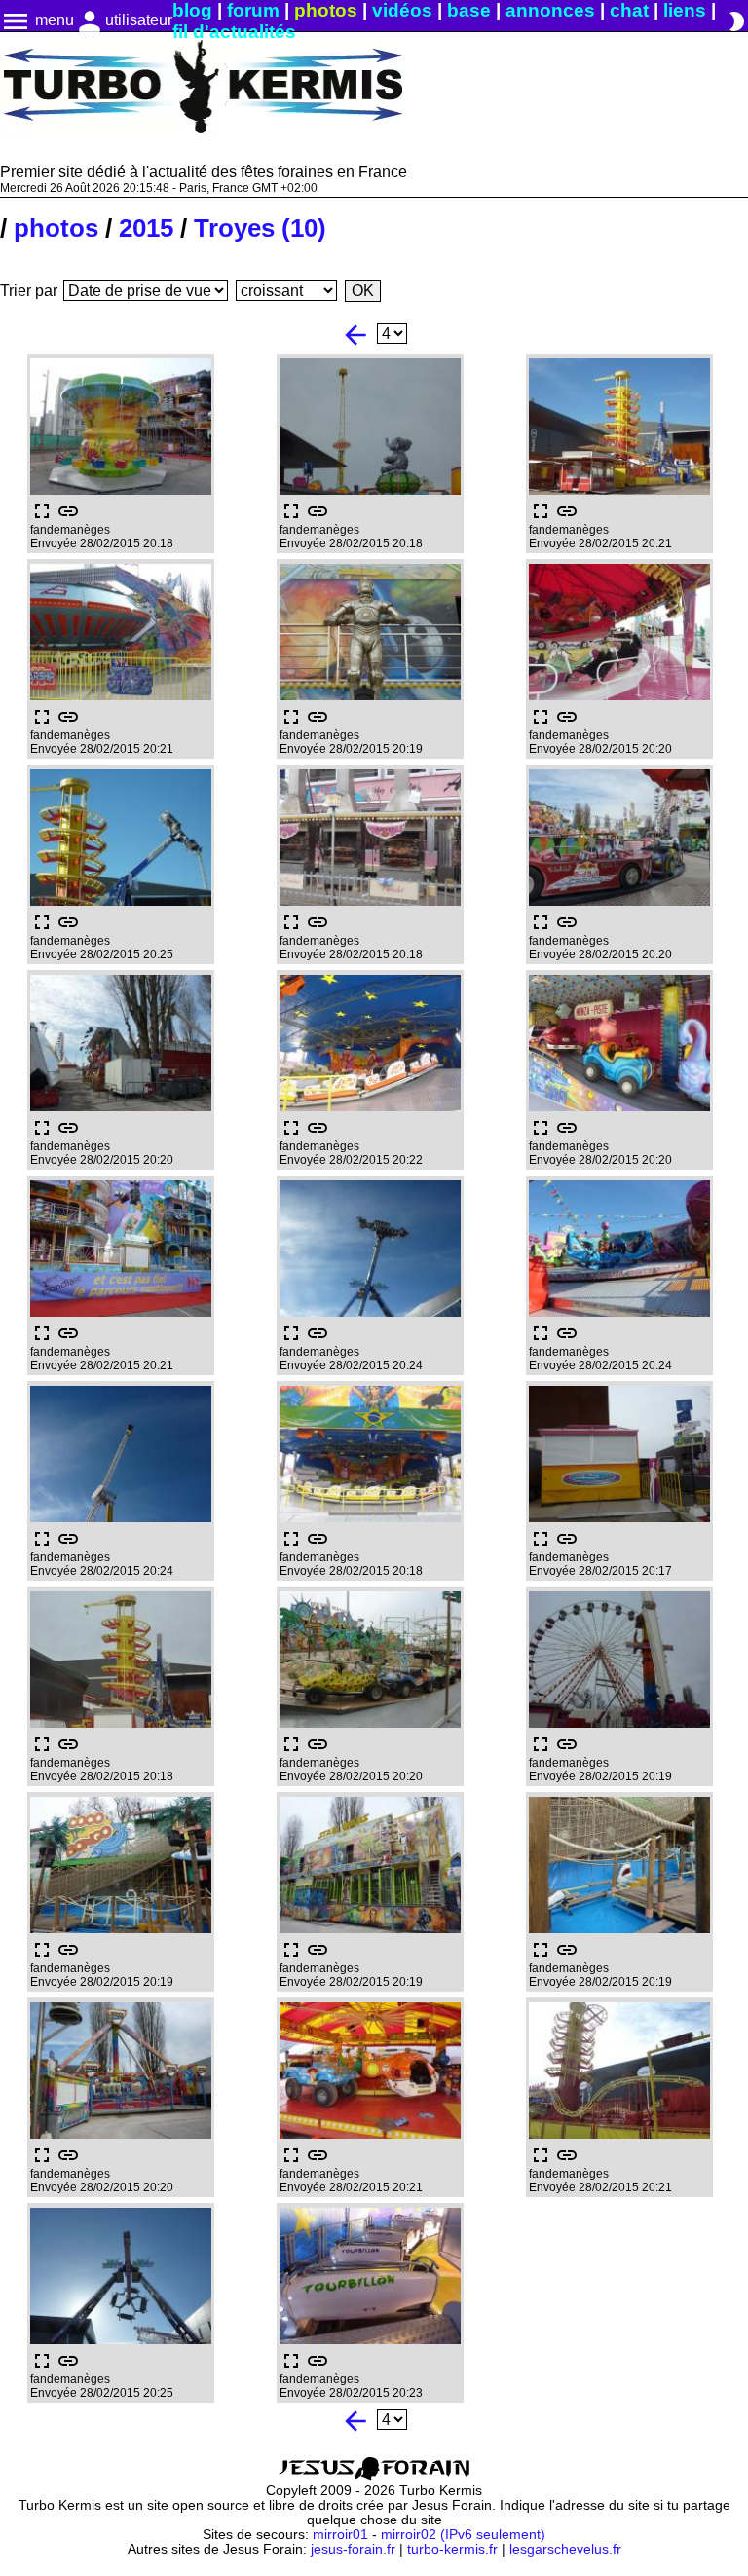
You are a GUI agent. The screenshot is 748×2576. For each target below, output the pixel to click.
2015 (146, 228)
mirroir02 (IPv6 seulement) (463, 2535)
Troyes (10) (260, 228)
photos (326, 10)
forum (253, 10)
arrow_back (355, 335)
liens (685, 10)
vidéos (402, 10)
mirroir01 (340, 2535)
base (469, 10)
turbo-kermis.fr (452, 2549)
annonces (550, 10)
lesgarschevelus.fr (565, 2549)
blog (192, 10)
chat (629, 10)
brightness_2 (736, 21)
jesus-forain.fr (353, 2549)
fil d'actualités (234, 32)
